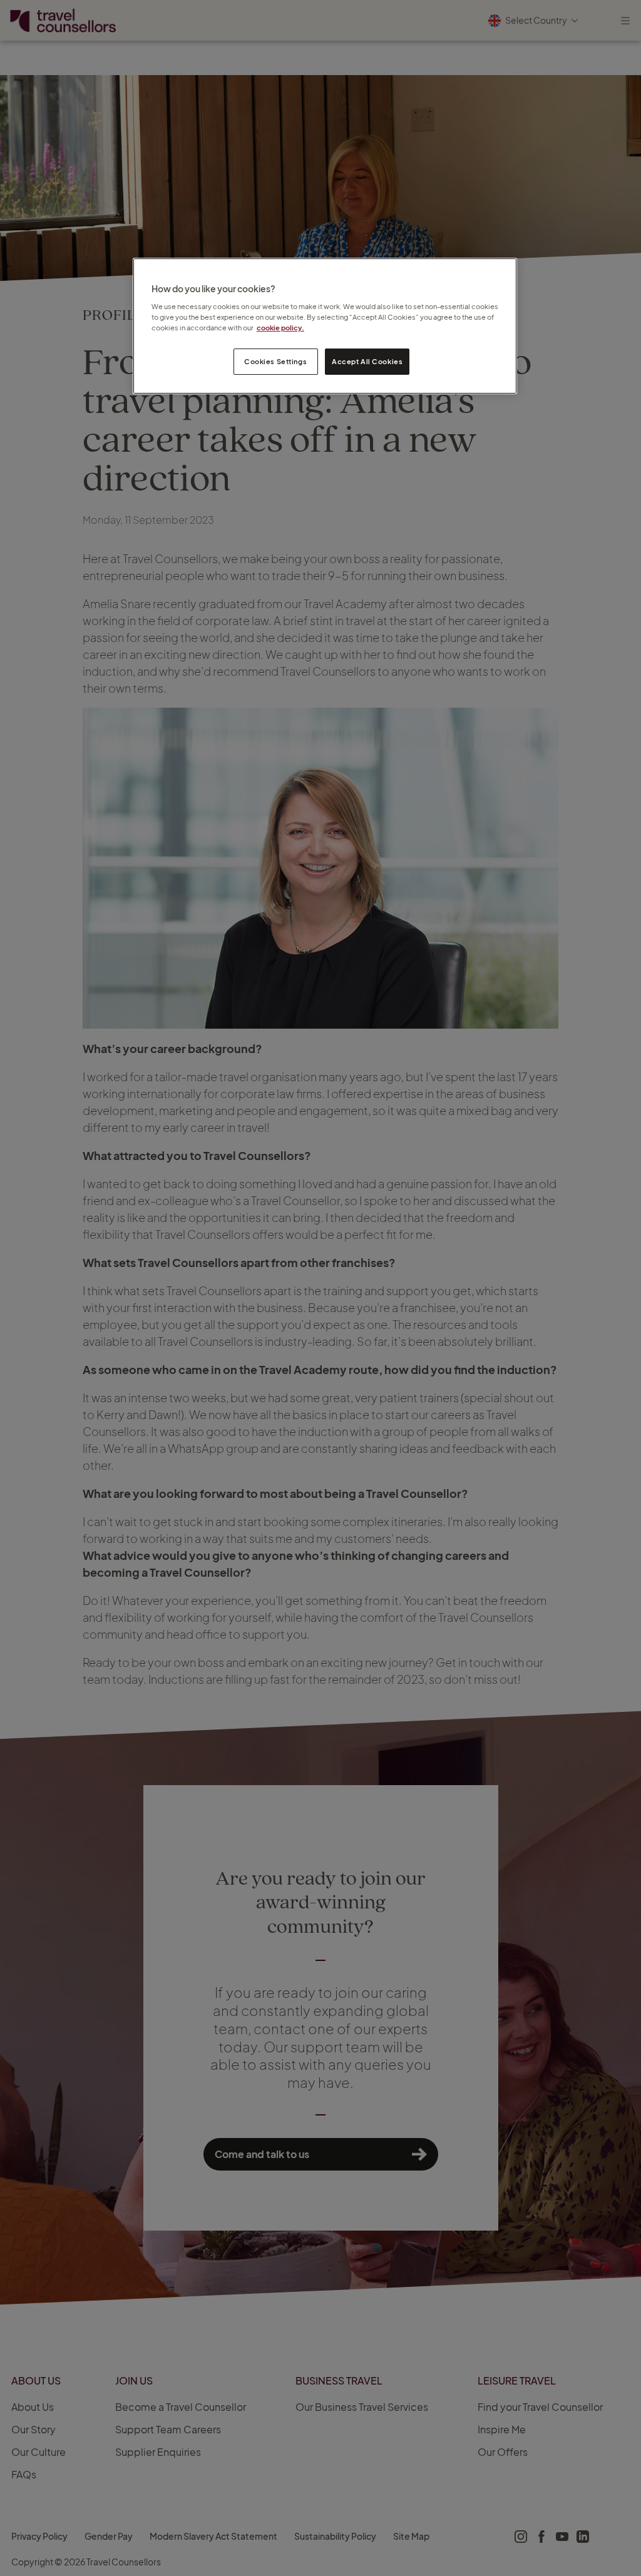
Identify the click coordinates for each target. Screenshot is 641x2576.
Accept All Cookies (367, 361)
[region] (325, 326)
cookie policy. (280, 328)
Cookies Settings (275, 361)
